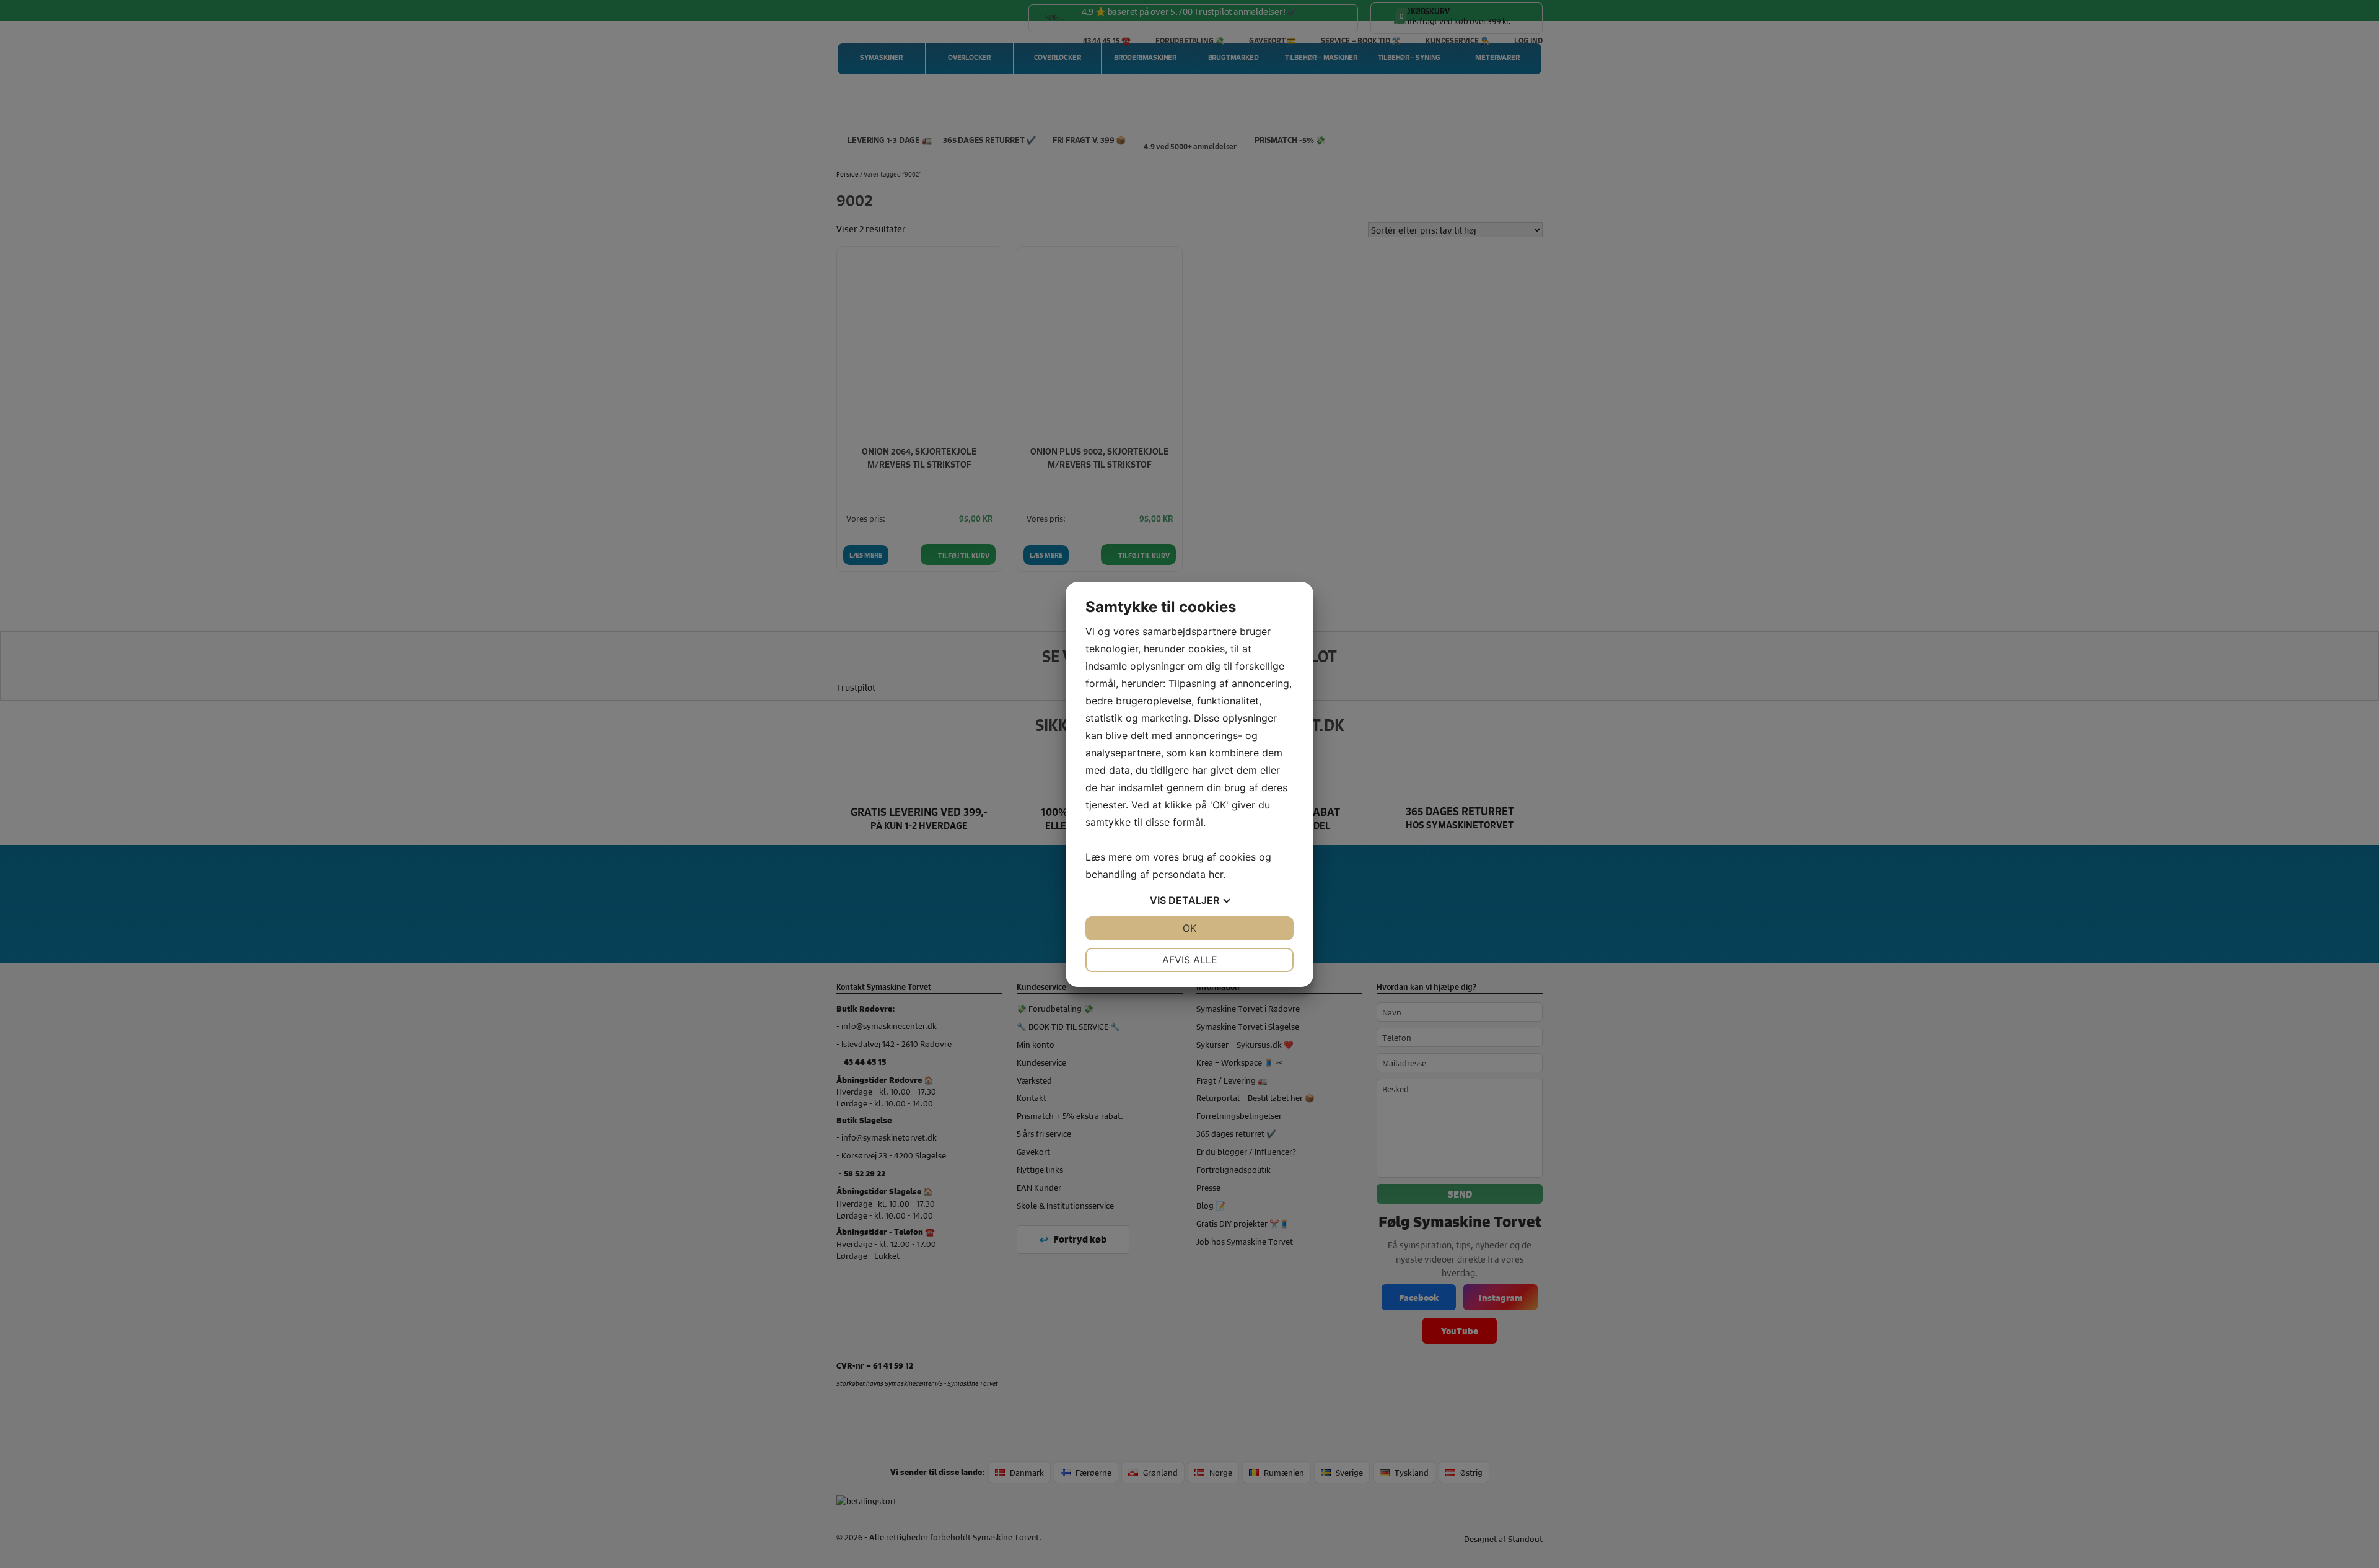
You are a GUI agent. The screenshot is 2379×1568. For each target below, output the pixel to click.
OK (1189, 928)
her (1216, 874)
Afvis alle (1190, 960)
